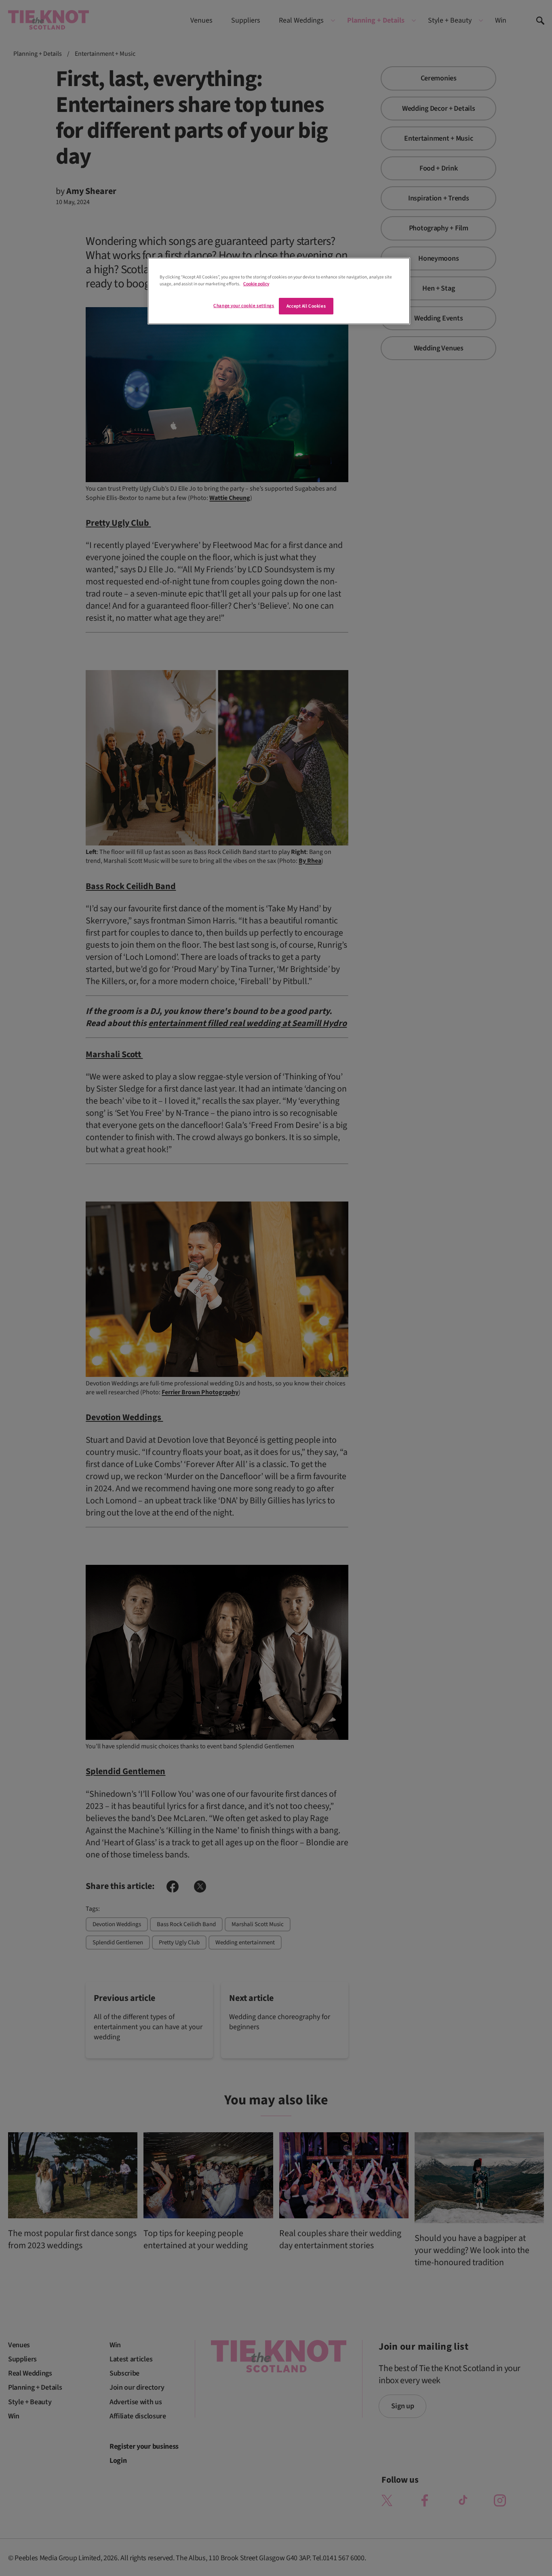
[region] (279, 291)
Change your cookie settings (244, 306)
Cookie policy (256, 284)
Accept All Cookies (306, 306)
